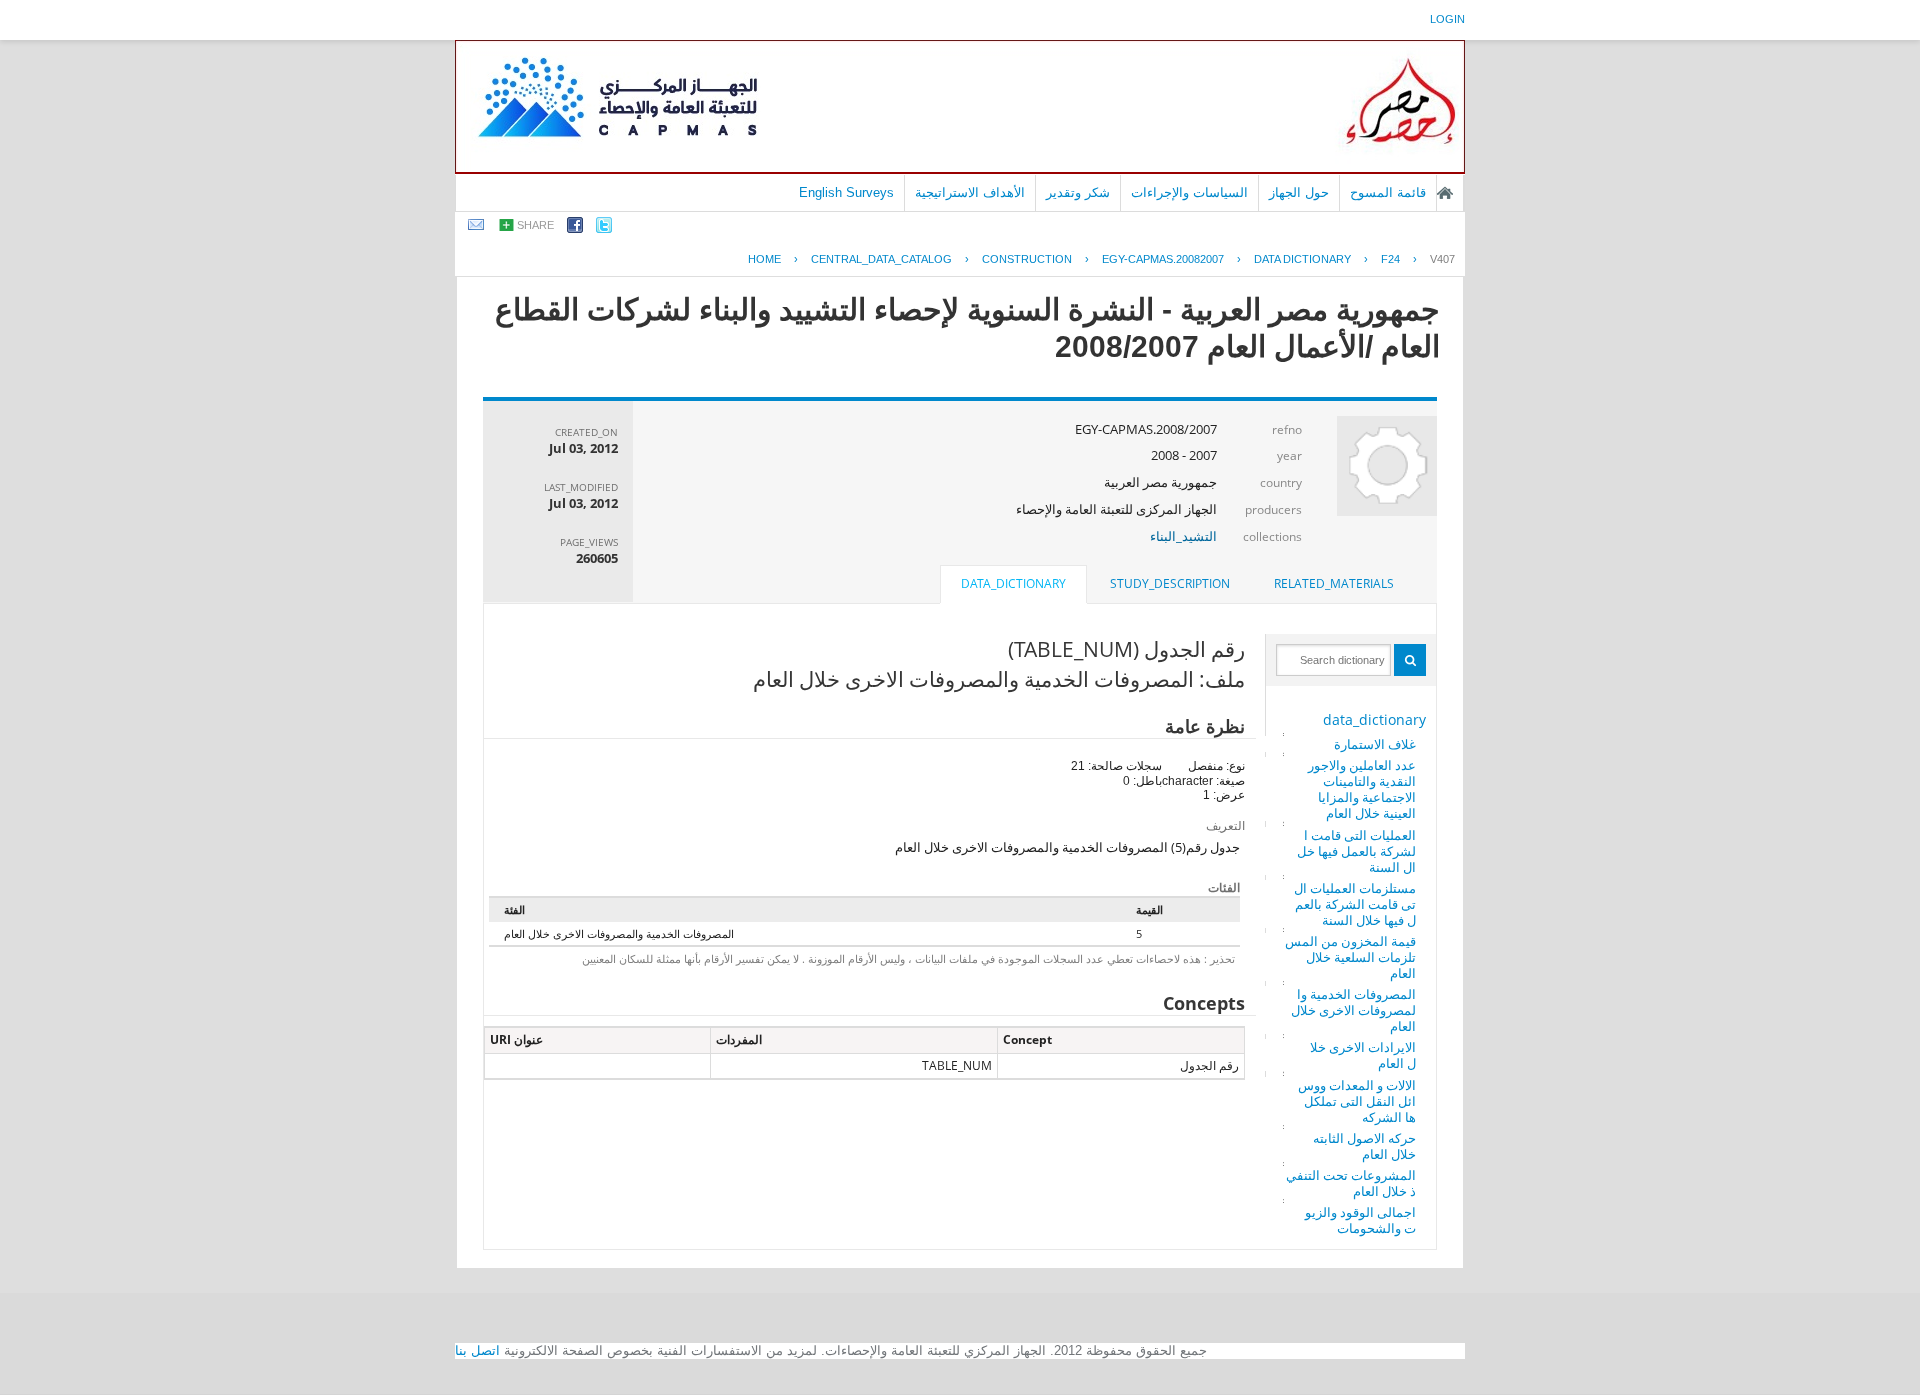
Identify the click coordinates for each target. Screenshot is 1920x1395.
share (535, 225)
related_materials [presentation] (1334, 583)
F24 (1390, 259)
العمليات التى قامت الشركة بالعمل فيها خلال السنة (1356, 851)
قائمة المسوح (1388, 192)
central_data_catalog (881, 259)
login (1447, 19)
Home (764, 259)
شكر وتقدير (1078, 192)
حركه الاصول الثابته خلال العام (1364, 1146)
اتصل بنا (477, 1350)
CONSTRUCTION (1027, 259)
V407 (1442, 259)
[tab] (1334, 584)
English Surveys (846, 192)
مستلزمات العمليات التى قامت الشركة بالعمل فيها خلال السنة (1355, 904)
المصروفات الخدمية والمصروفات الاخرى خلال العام (1353, 1010)
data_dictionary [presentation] (1013, 583)
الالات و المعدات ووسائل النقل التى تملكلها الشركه (1357, 1101)
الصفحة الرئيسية (1445, 193)
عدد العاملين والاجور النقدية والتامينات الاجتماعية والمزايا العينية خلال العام (1362, 789)
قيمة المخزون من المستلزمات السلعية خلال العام (1350, 957)
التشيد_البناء (1183, 536)
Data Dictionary (1302, 259)
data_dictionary (1374, 719)
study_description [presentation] (1170, 583)
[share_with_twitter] (604, 228)
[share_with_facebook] (575, 228)
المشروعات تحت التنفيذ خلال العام (1351, 1183)
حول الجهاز (1299, 192)
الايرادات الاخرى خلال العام (1363, 1055)
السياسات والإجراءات (1189, 192)
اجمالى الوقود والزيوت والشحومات (1360, 1220)
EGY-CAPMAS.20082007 (1163, 259)
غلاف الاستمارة (1375, 744)
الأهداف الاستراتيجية (970, 192)
